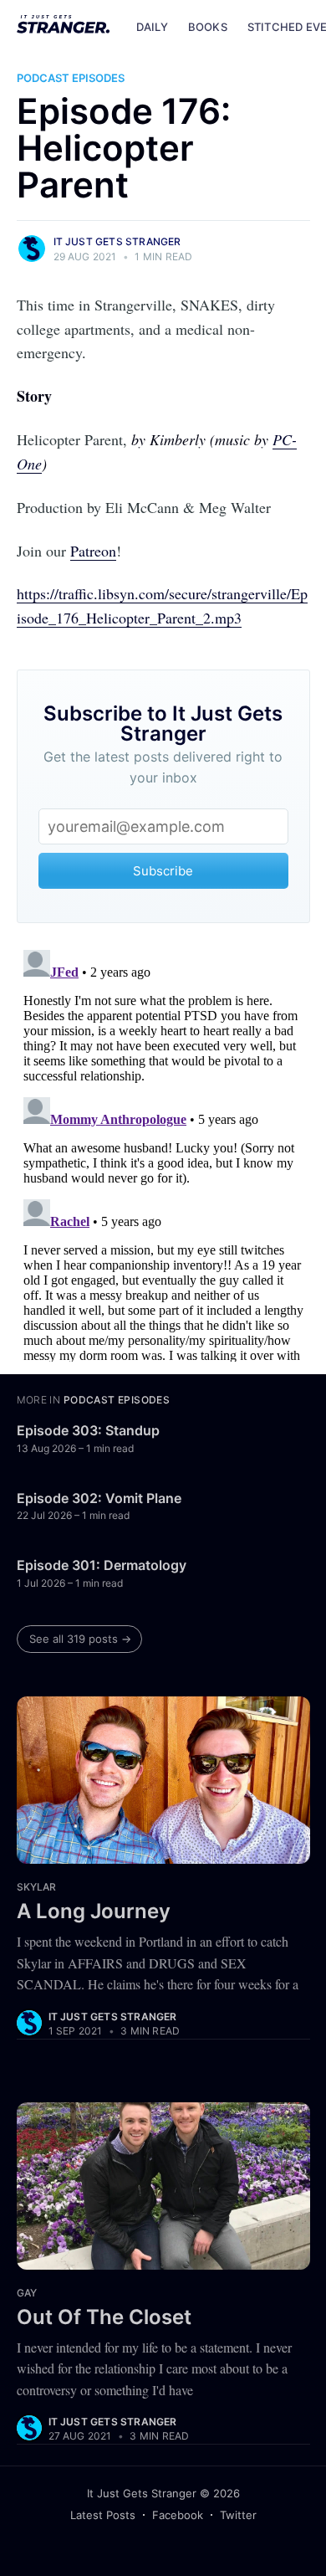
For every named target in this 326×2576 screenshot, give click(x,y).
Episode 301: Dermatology (102, 1565)
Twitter (238, 2515)
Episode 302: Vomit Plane (99, 1498)
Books (208, 27)
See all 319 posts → (80, 1639)
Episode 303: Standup (88, 1430)
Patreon (93, 551)
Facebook (178, 2515)
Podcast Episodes (71, 78)
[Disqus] (163, 1152)
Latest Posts (103, 2515)
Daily (152, 27)
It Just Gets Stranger (117, 241)
